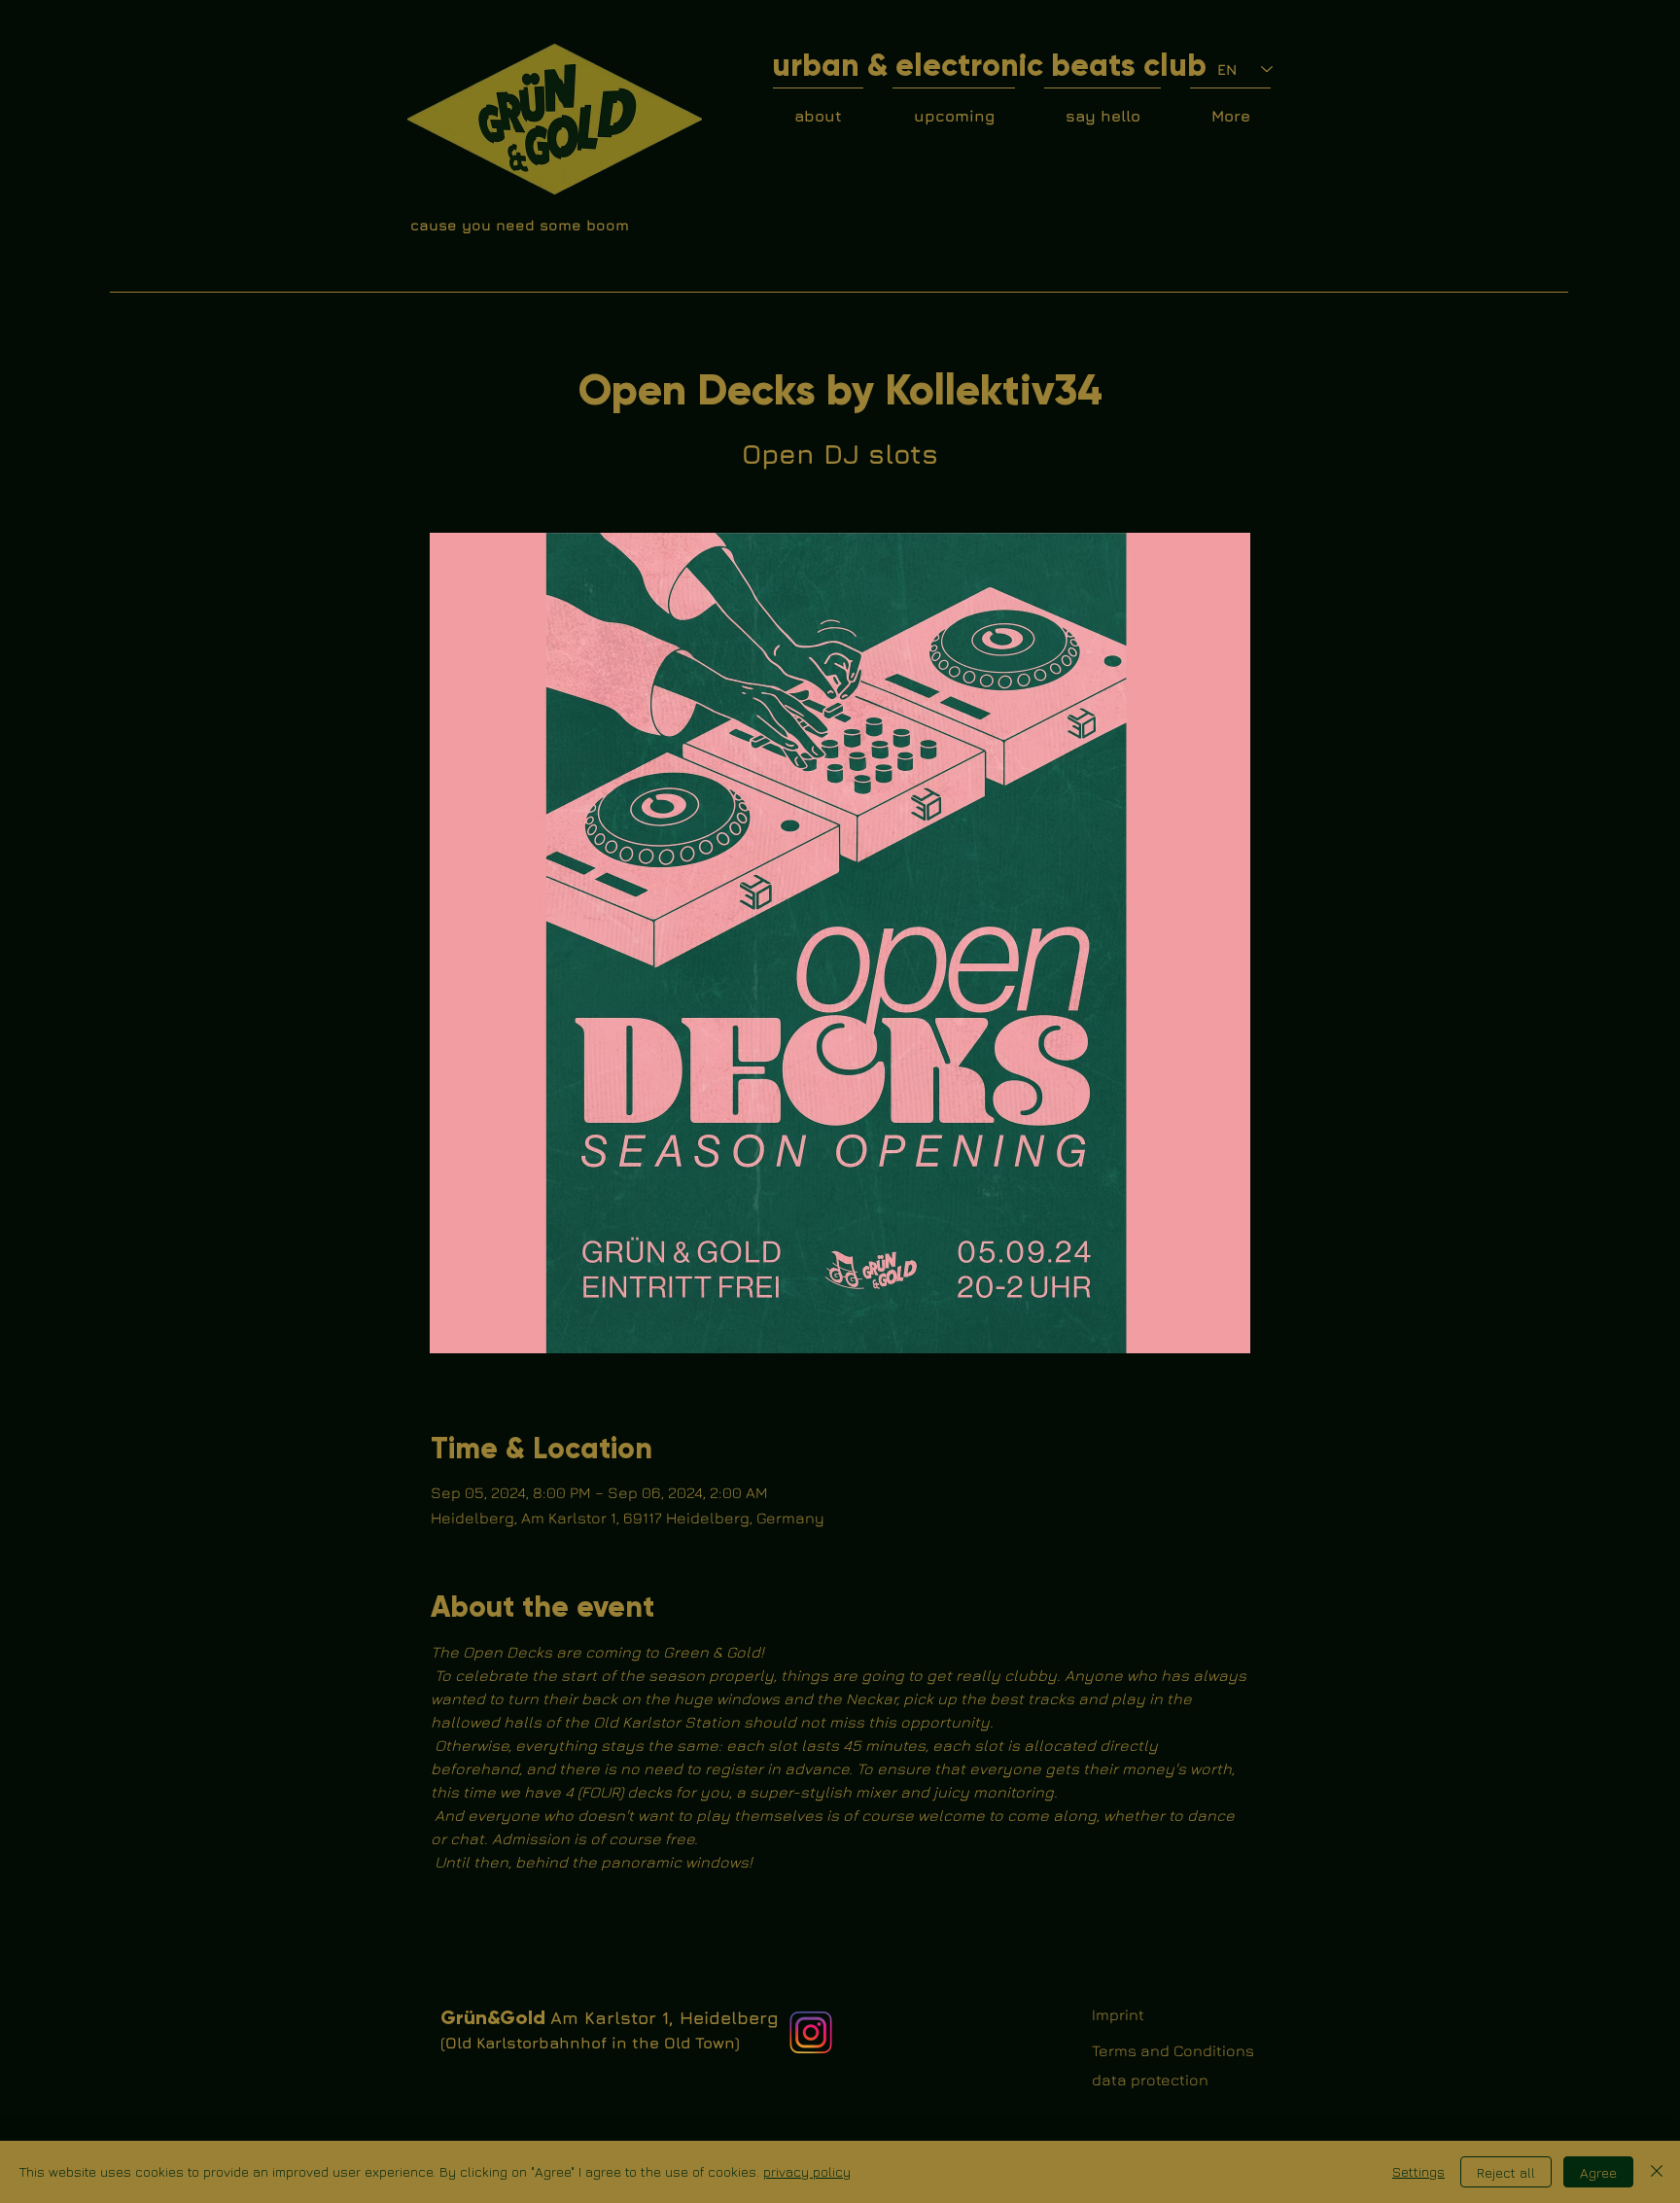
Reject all (1506, 2172)
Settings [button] (1418, 2171)
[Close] (1657, 2172)
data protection (1150, 2080)
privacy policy (807, 2171)
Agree (1598, 2172)
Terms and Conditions (1173, 2050)
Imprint (1118, 2014)
